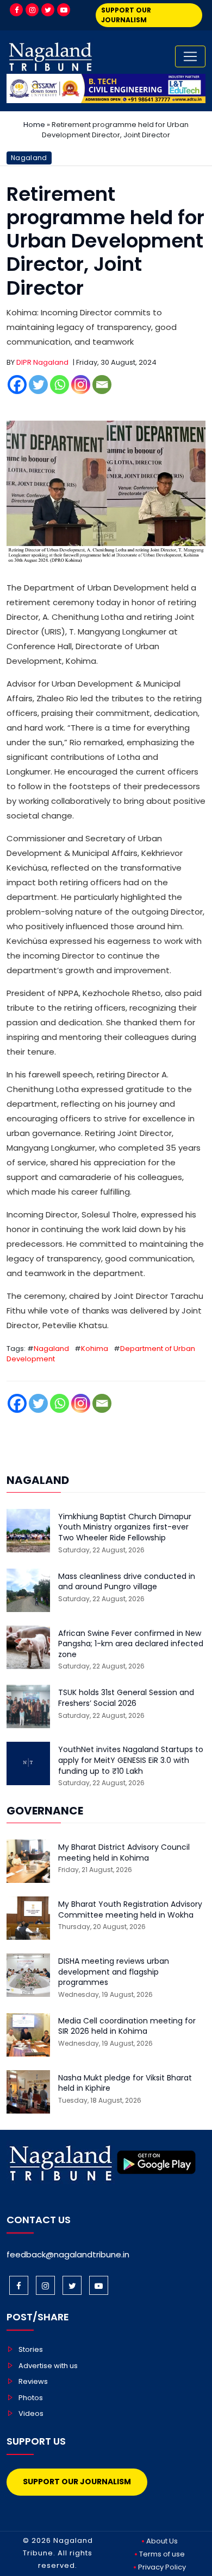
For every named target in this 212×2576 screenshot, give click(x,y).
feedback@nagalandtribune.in (68, 2254)
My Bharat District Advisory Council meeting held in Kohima (124, 1853)
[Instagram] (32, 10)
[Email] (102, 385)
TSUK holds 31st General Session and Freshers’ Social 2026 (126, 1698)
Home (34, 125)
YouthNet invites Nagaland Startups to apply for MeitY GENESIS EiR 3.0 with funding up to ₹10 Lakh (131, 1760)
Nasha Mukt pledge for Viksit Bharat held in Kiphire (125, 2083)
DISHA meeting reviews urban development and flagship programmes (114, 1972)
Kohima (95, 1349)
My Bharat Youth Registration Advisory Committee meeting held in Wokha (130, 1910)
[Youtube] (64, 10)
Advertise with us (48, 2366)
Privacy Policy (162, 2567)
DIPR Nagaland (42, 362)
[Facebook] (16, 10)
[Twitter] (48, 10)
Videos (31, 2413)
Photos (31, 2398)
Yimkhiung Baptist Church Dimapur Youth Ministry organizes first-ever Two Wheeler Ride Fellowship (125, 1527)
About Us (162, 2541)
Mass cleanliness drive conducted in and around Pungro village (127, 1582)
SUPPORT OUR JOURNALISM (126, 15)
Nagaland (29, 158)
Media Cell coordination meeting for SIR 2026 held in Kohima (127, 2026)
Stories (31, 2349)
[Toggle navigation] (190, 56)
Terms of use (162, 2554)
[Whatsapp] (60, 385)
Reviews (33, 2381)
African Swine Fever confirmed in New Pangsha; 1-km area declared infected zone (131, 1644)
